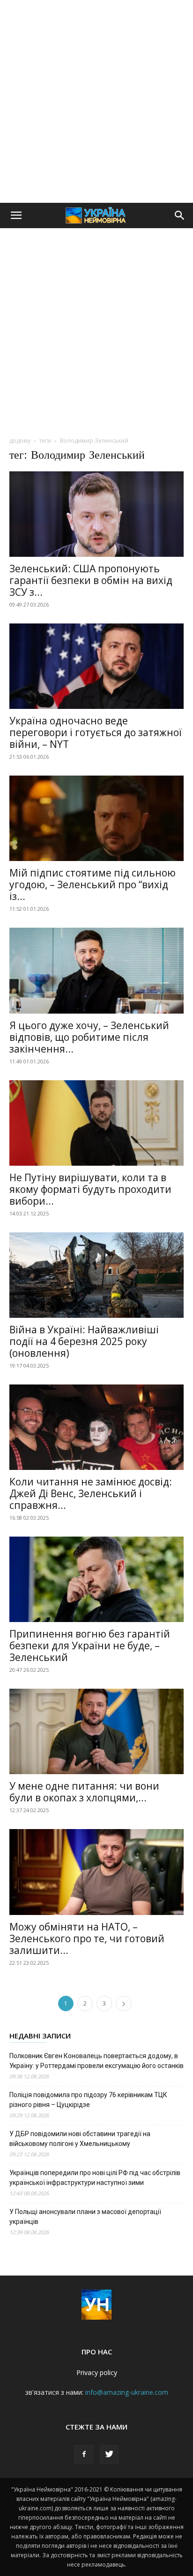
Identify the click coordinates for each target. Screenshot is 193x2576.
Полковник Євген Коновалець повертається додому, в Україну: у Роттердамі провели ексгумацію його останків (96, 2061)
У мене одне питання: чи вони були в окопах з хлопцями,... (84, 1792)
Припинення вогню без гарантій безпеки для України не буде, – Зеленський (90, 1646)
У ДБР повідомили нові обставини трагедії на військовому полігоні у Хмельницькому (80, 2139)
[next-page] (124, 2003)
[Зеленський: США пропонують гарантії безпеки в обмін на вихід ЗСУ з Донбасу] (96, 514)
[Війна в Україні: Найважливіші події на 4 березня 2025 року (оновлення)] (96, 1275)
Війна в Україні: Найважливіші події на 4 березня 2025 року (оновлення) (84, 1341)
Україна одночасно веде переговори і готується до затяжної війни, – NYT (96, 732)
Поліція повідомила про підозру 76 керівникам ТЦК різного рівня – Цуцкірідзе (88, 2100)
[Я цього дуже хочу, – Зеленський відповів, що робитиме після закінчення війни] (96, 970)
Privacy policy (97, 2372)
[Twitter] (109, 2454)
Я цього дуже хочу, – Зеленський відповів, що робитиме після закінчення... (89, 1037)
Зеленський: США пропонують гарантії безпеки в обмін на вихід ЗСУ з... (91, 580)
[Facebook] (84, 2454)
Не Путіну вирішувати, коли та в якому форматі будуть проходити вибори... (90, 1189)
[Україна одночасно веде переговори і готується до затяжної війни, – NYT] (96, 666)
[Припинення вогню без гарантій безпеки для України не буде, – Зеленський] (96, 1579)
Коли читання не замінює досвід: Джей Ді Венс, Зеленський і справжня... (91, 1493)
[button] (16, 215)
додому (20, 441)
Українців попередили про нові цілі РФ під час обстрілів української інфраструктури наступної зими (95, 2178)
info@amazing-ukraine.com (127, 2392)
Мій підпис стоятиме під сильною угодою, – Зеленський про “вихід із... (93, 884)
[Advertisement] (96, 101)
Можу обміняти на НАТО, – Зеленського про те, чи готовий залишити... (87, 1938)
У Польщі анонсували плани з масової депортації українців (85, 2217)
